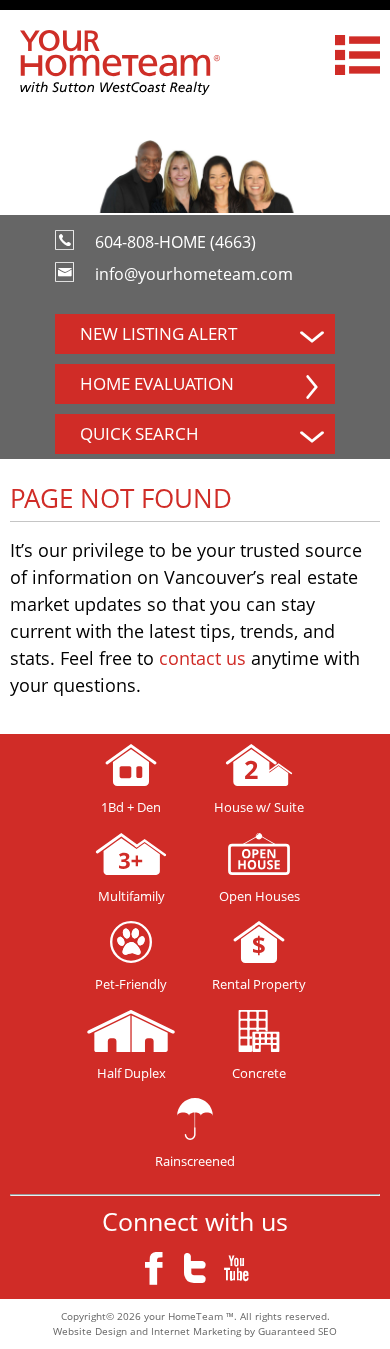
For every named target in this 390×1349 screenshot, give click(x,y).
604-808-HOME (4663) (175, 242)
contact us (202, 658)
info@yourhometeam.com (194, 274)
